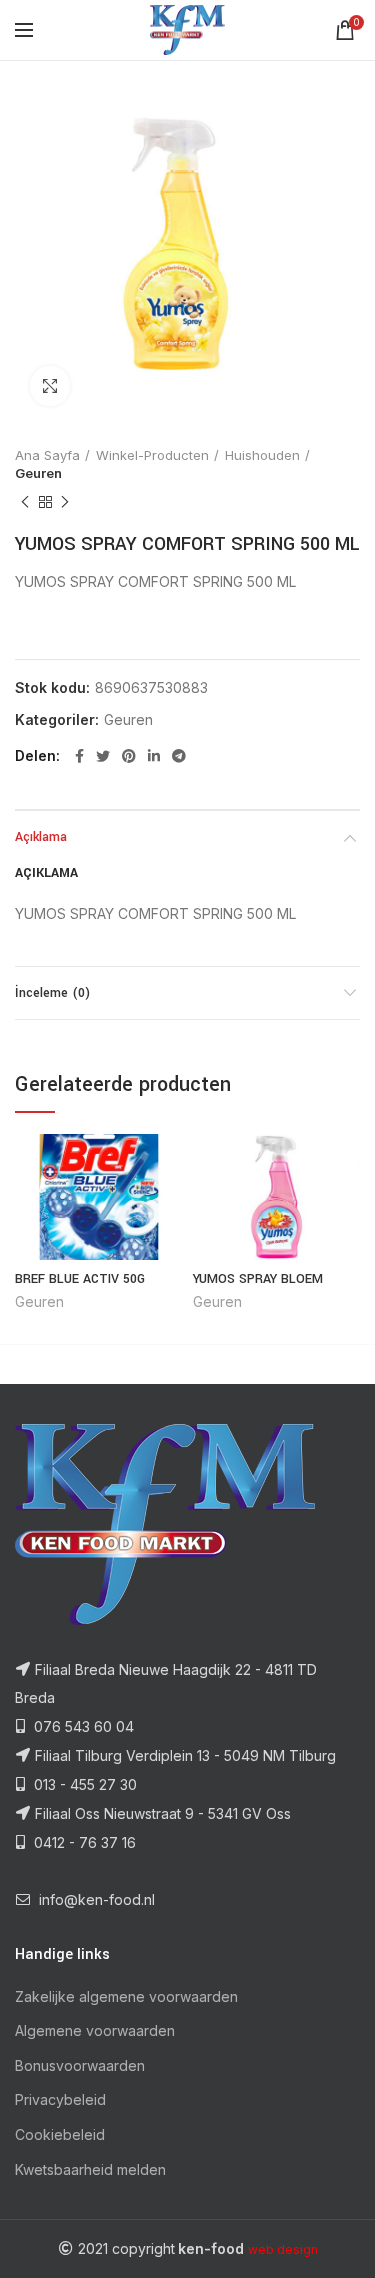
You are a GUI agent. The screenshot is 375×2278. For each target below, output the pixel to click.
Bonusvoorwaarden (80, 2065)
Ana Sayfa (47, 455)
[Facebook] (79, 756)
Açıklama (41, 837)
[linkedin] (154, 756)
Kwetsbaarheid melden (90, 2169)
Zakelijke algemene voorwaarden (126, 1996)
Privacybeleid (60, 2099)
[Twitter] (103, 756)
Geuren (38, 473)
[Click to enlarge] (50, 386)
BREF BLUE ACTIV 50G (80, 1279)
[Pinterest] (129, 756)
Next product (65, 502)
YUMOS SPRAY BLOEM (258, 1279)
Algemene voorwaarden (95, 2030)
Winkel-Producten (152, 455)
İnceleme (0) (52, 993)
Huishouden (262, 455)
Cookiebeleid (60, 2134)
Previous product (25, 502)
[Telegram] (179, 756)
